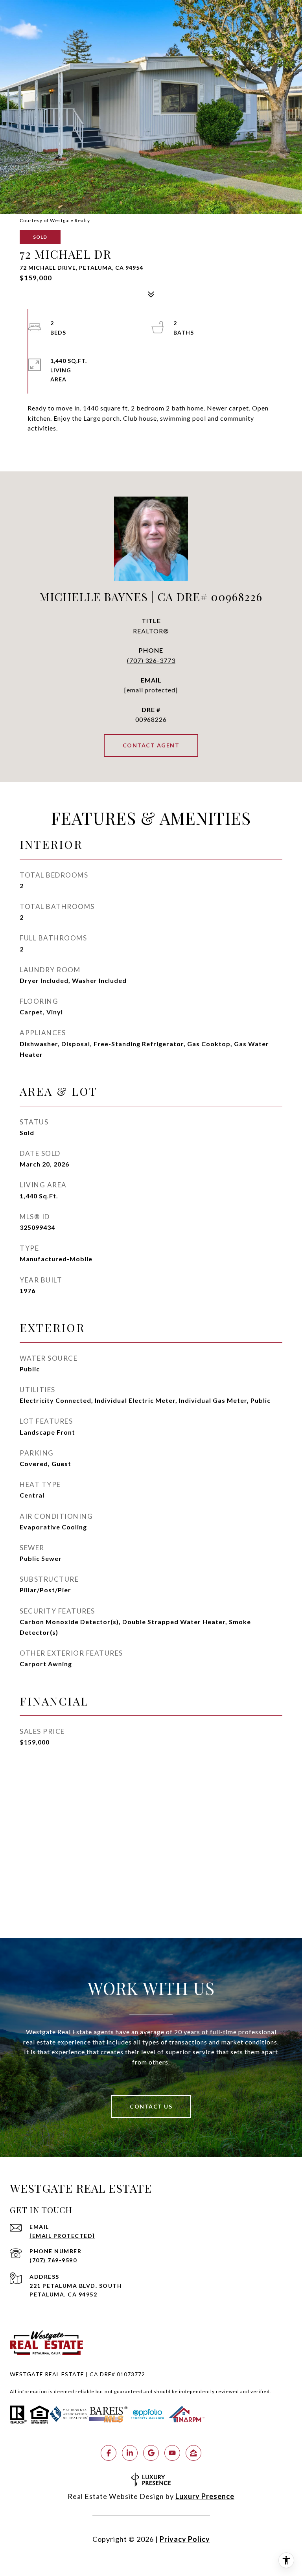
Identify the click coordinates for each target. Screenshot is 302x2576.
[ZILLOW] (193, 2453)
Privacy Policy (185, 2539)
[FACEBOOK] (109, 2453)
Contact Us (151, 2106)
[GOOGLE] (151, 2453)
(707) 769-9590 (53, 2260)
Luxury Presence (205, 2496)
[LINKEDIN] (130, 2453)
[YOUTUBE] (172, 2453)
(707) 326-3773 (151, 661)
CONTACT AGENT (151, 745)
